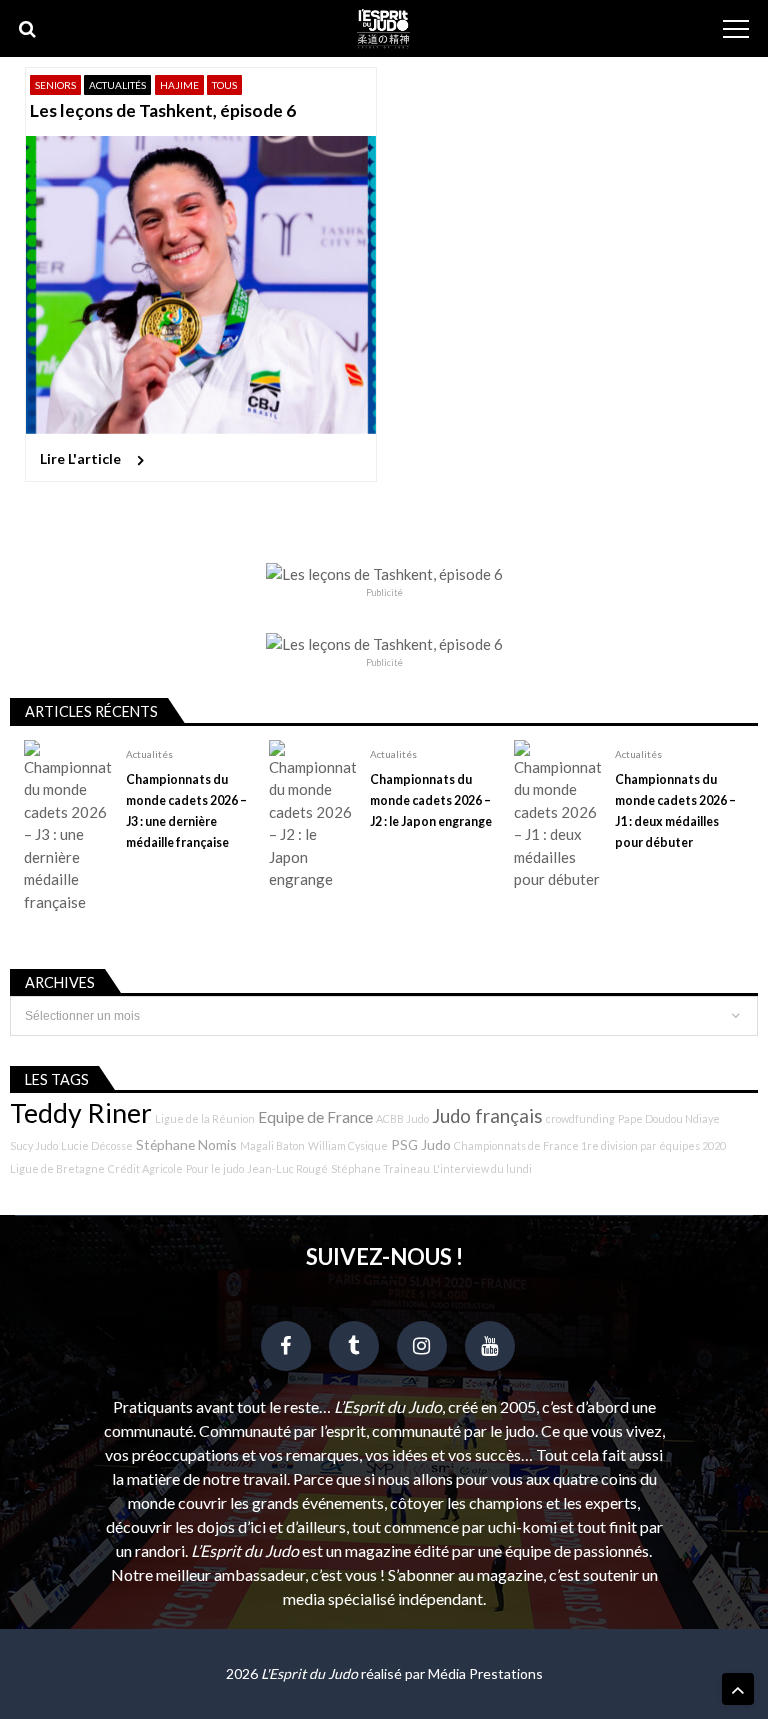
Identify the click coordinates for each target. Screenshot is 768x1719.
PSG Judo (421, 1144)
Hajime (179, 85)
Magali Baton (272, 1145)
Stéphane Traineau (380, 1168)
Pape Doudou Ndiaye (669, 1118)
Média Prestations (485, 1673)
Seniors (55, 85)
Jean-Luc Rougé (287, 1168)
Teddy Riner (81, 1113)
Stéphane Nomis (186, 1144)
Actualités (117, 85)
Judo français (487, 1116)
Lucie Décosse (97, 1145)
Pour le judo (215, 1168)
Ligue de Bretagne (57, 1168)
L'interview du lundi (482, 1168)
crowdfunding (580, 1118)
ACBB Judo (402, 1118)
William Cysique (348, 1145)
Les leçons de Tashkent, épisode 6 (163, 110)
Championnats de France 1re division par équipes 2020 (590, 1145)
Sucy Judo (34, 1145)
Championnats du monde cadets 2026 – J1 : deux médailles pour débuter (675, 811)
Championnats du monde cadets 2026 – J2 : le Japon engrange (431, 800)
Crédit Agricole (145, 1168)
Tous (224, 85)
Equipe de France (315, 1117)
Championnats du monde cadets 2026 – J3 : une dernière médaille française (186, 811)
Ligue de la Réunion (205, 1118)
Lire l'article (80, 458)
